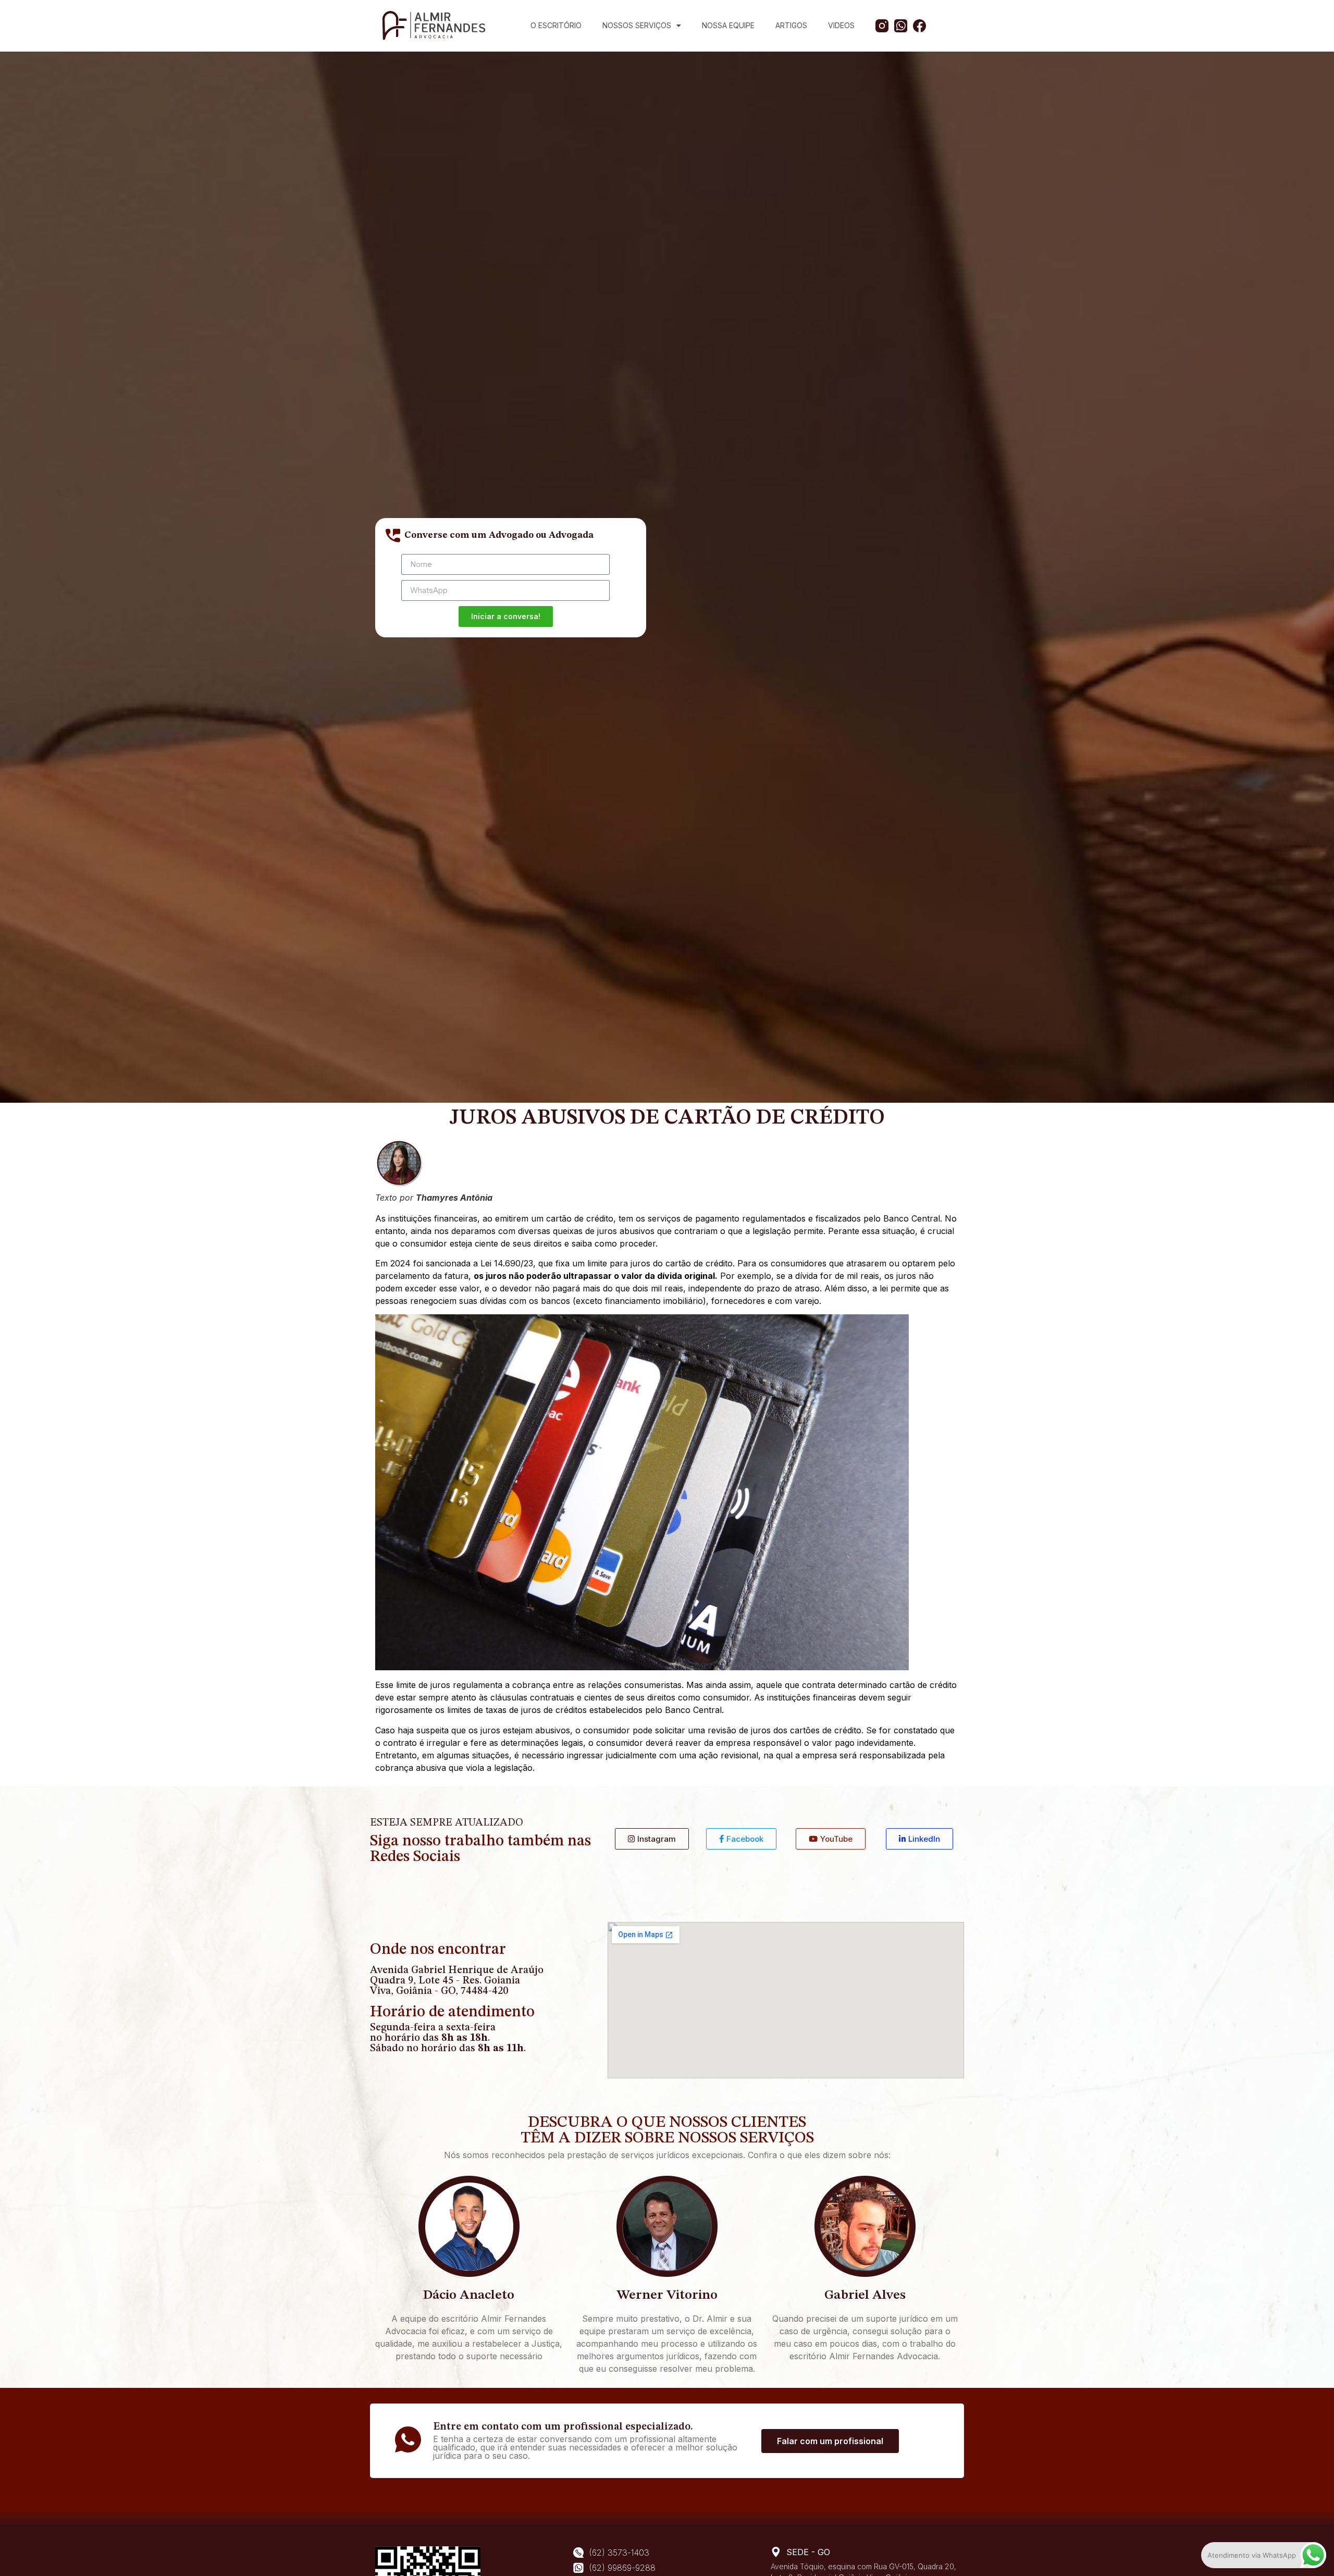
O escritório (556, 25)
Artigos (791, 25)
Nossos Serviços (637, 25)
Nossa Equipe (728, 25)
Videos (841, 25)
